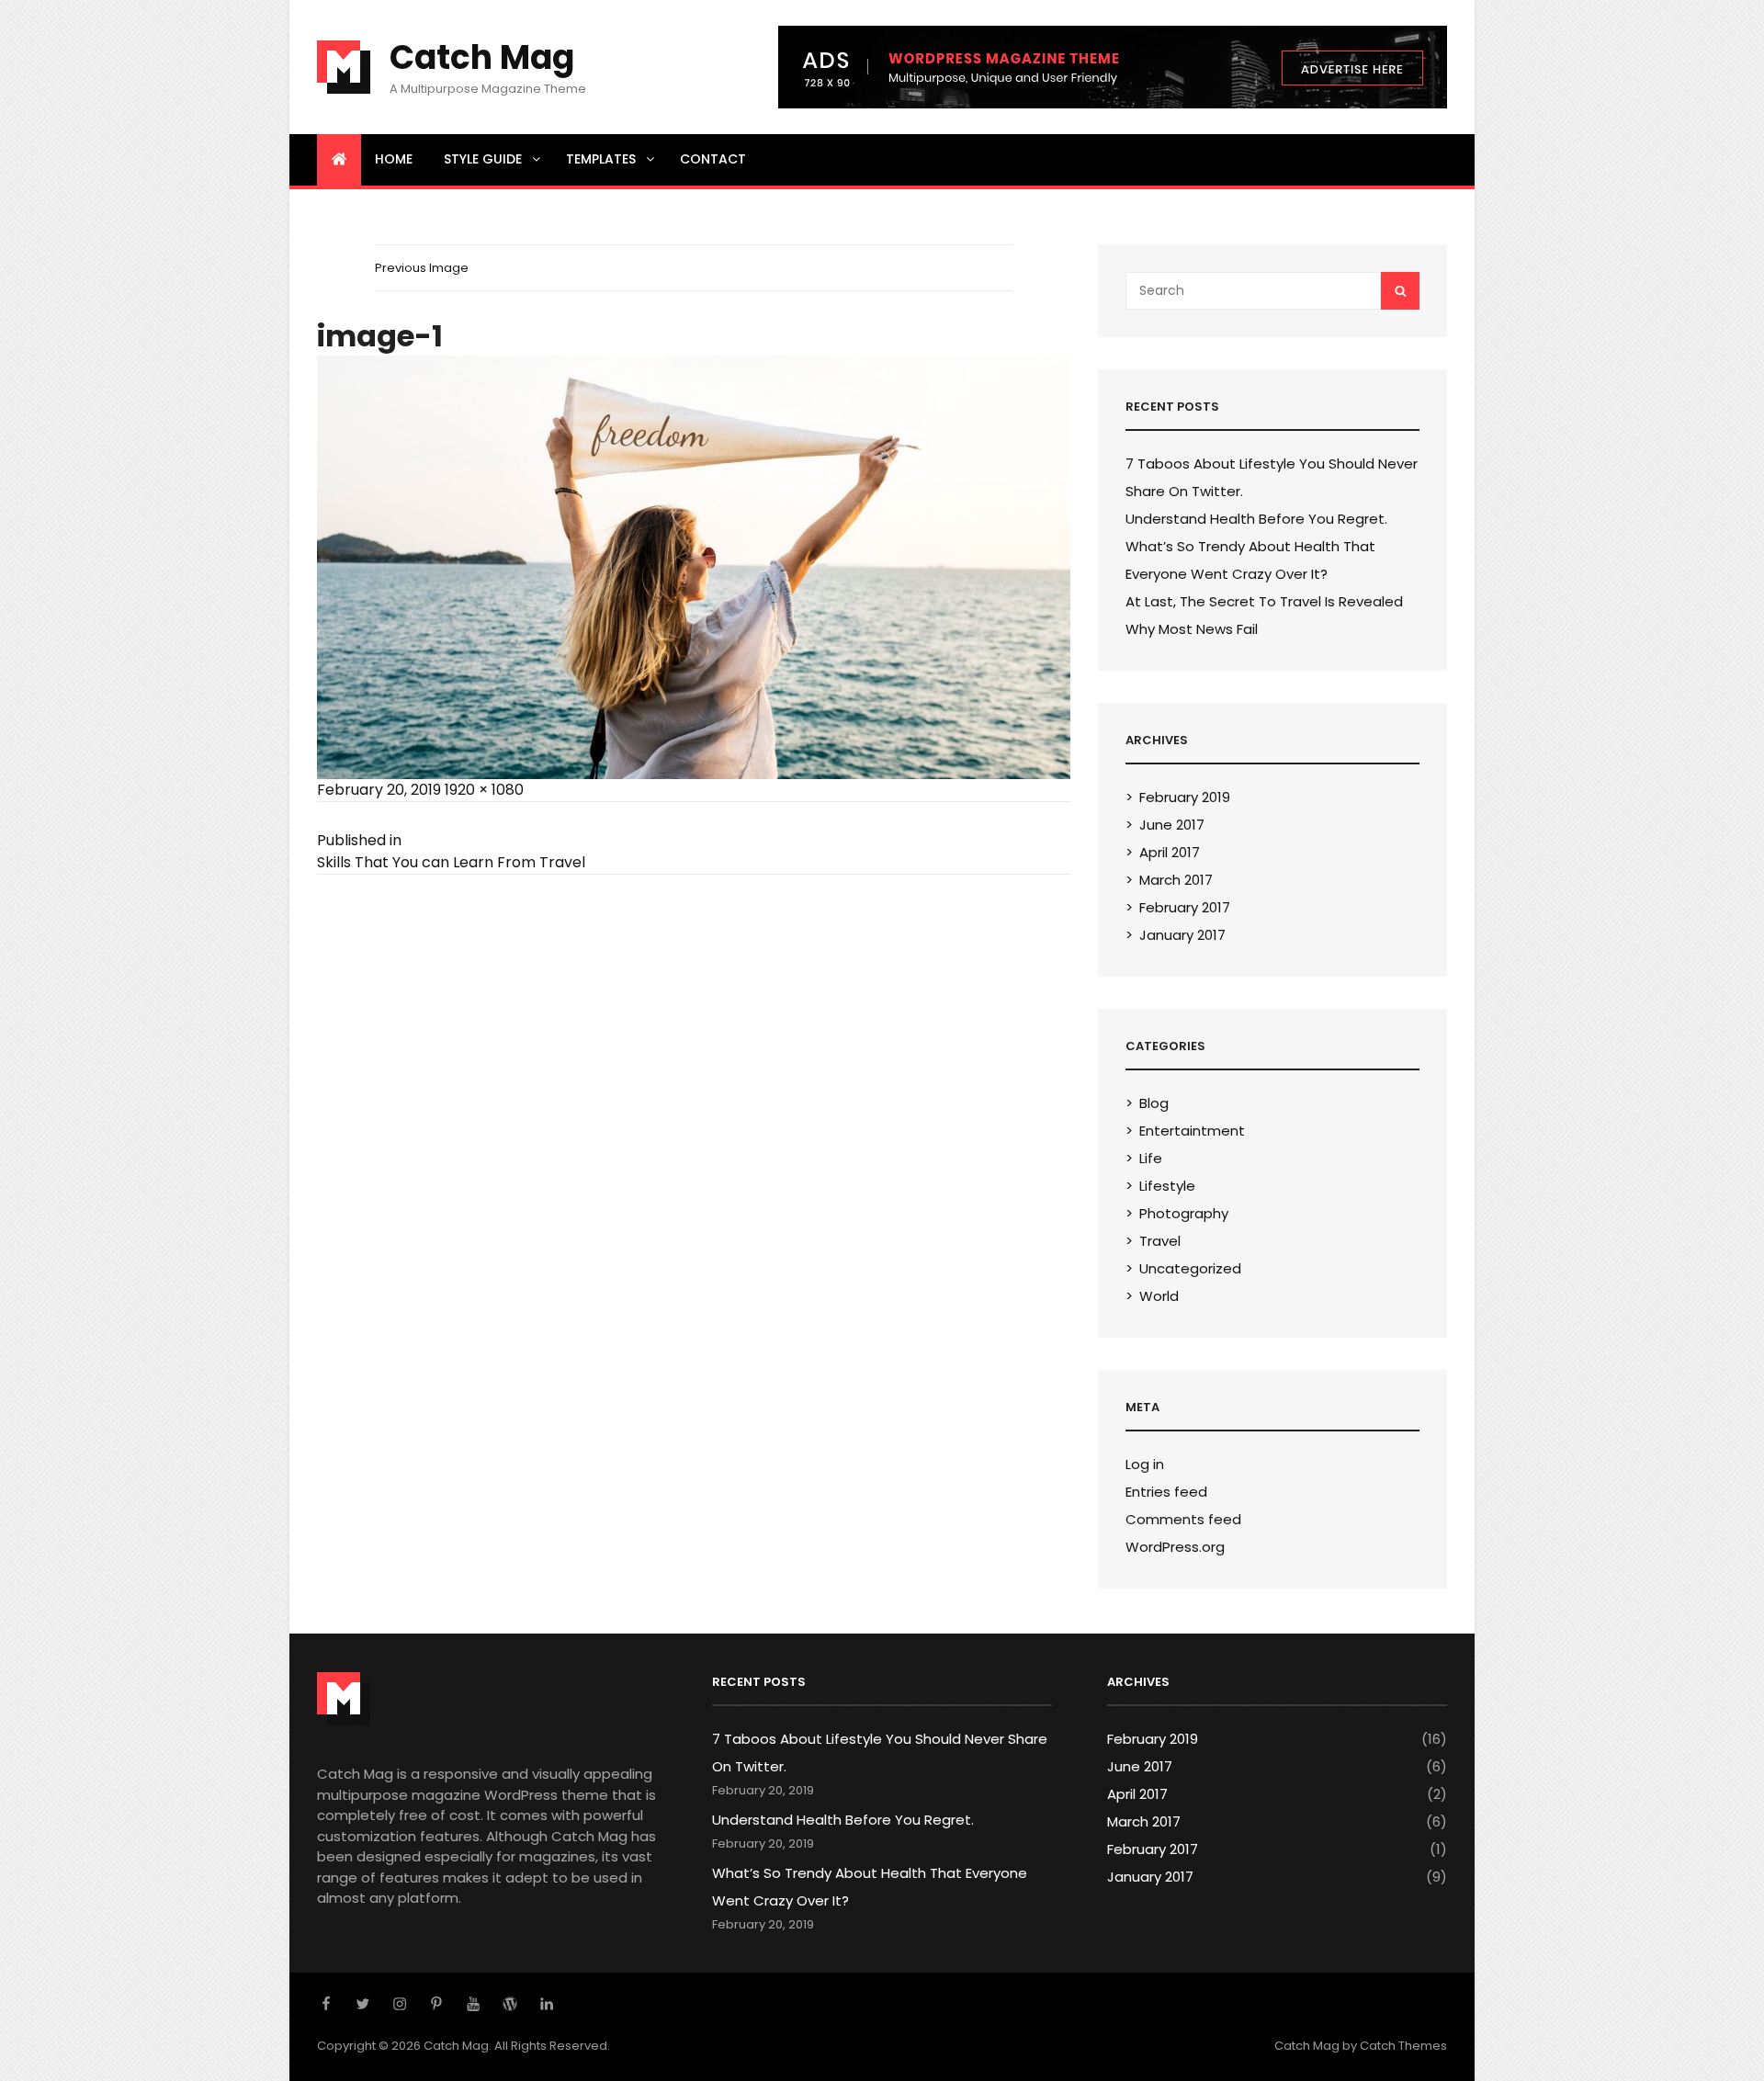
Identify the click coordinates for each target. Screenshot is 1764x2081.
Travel (1160, 1241)
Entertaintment (1192, 1131)
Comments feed (1183, 1519)
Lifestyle (1167, 1186)
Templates (601, 159)
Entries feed (1166, 1492)
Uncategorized (1190, 1268)
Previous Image (422, 268)
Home (394, 159)
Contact (713, 159)
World (1159, 1296)
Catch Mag (482, 57)
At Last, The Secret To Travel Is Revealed (1264, 601)
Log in (1145, 1464)
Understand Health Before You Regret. (1256, 519)
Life (1151, 1158)
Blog (1154, 1103)
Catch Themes (1403, 2046)
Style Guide (483, 159)
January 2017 (1182, 935)
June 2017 (1172, 825)
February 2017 (1185, 907)
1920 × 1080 (484, 790)
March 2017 (1176, 880)
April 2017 (1170, 852)
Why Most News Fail (1192, 629)
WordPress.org (1175, 1547)
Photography (1184, 1213)
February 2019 (1185, 797)
